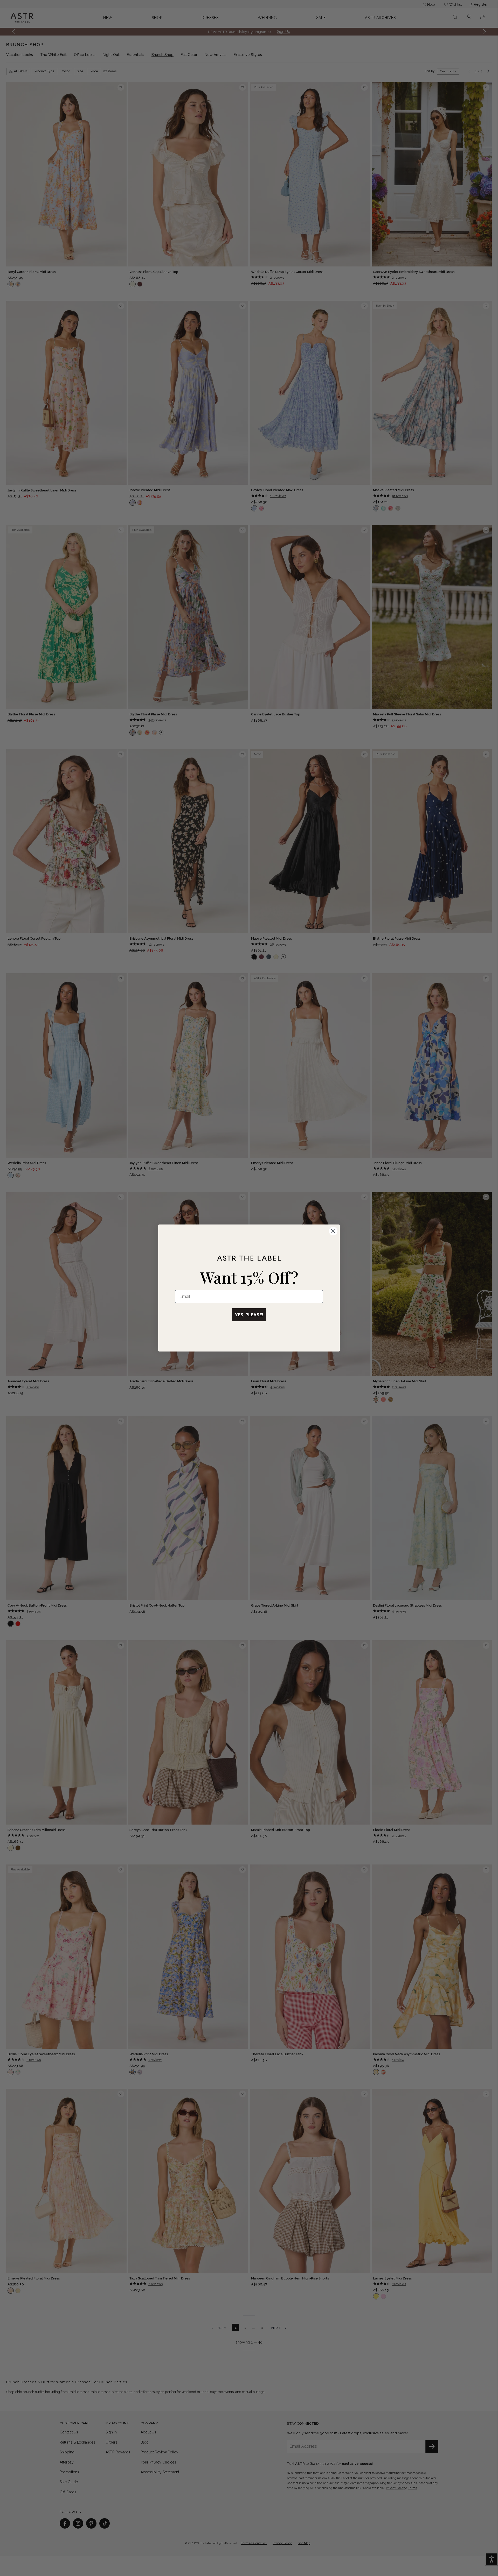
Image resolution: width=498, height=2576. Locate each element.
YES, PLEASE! (249, 1315)
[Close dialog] (333, 1231)
